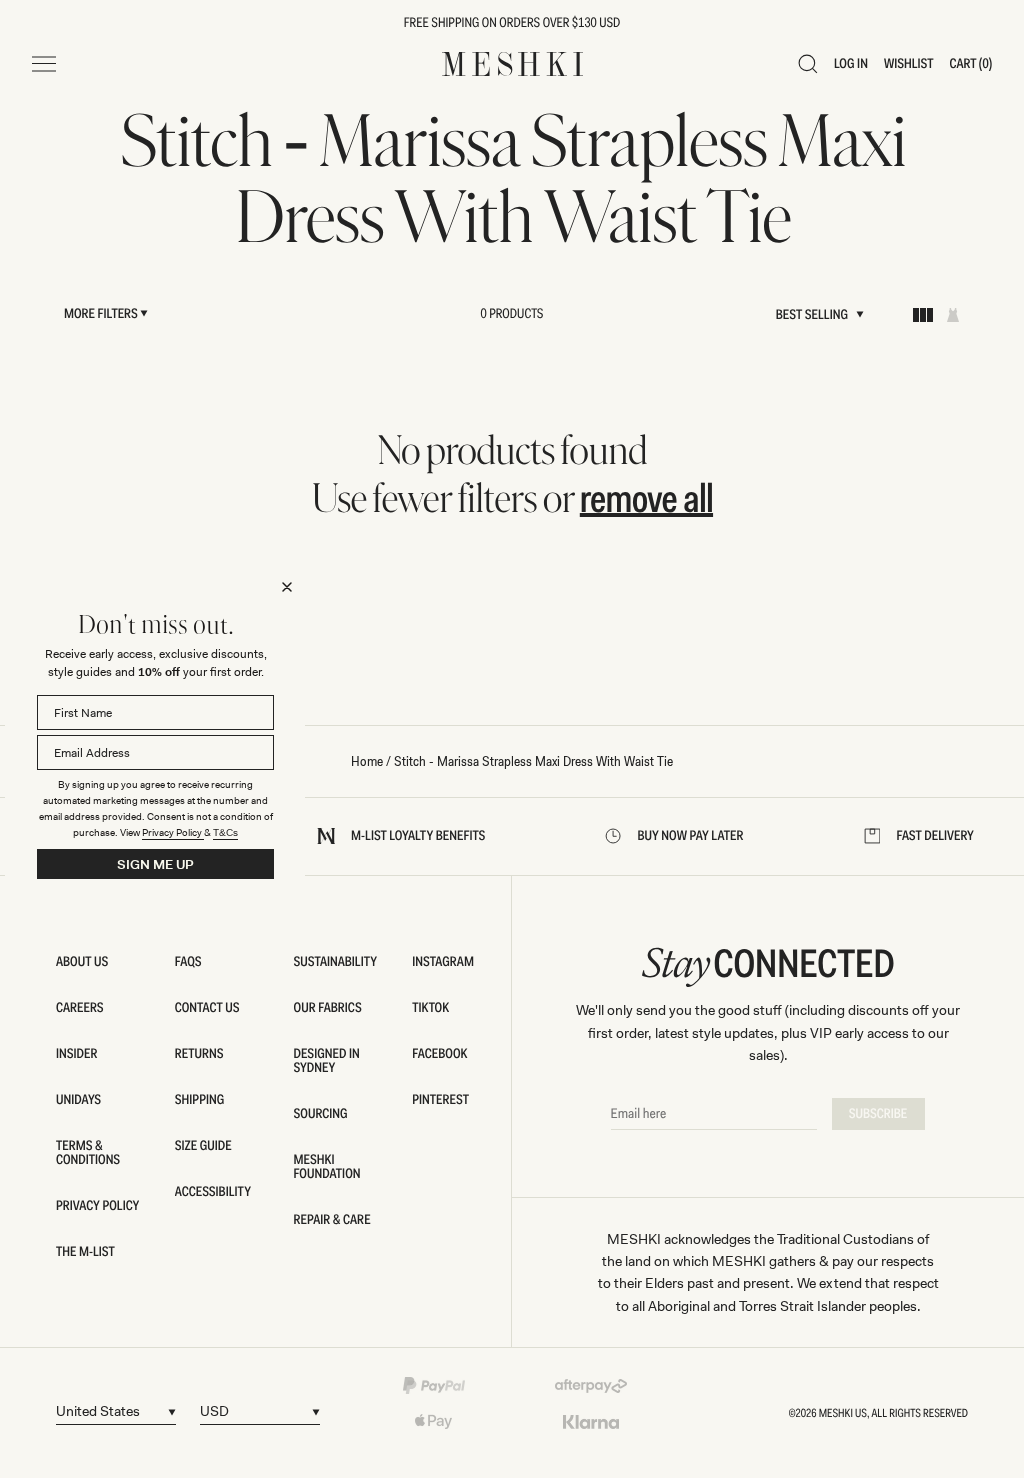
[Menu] (44, 64)
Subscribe (878, 1114)
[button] (808, 64)
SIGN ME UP (155, 864)
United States (98, 1411)
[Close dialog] (287, 587)
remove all (646, 498)
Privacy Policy (173, 832)
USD (214, 1411)
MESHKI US (843, 1413)
